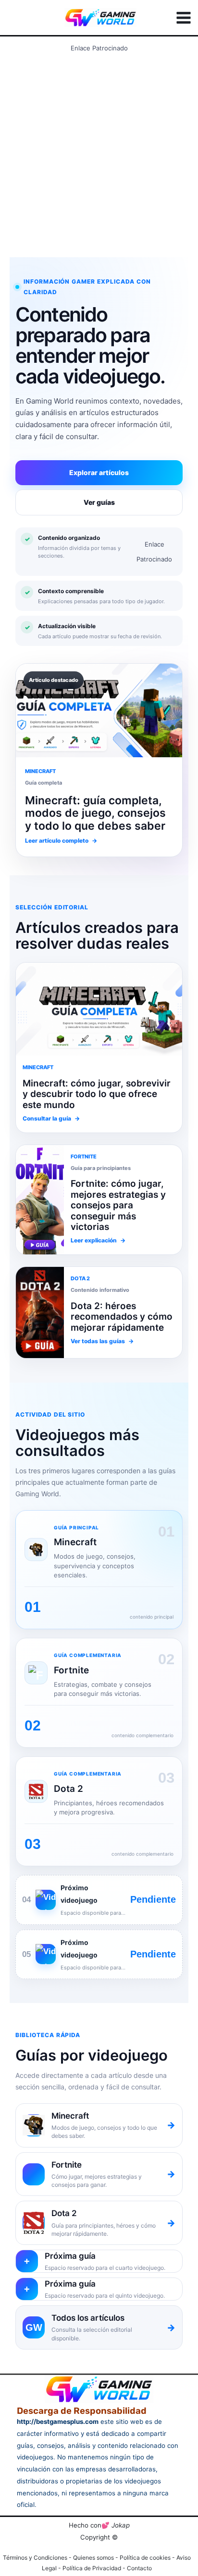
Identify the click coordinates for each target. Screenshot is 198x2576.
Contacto (139, 2568)
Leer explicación (98, 1240)
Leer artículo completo (61, 841)
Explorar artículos (99, 472)
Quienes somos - (96, 2558)
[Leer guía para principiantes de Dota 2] (40, 1200)
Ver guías (99, 502)
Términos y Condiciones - (38, 2558)
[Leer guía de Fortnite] (99, 1009)
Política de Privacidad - (95, 2568)
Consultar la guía (51, 1118)
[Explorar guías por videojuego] (40, 1312)
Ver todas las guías (102, 1341)
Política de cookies (145, 2558)
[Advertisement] (99, 155)
